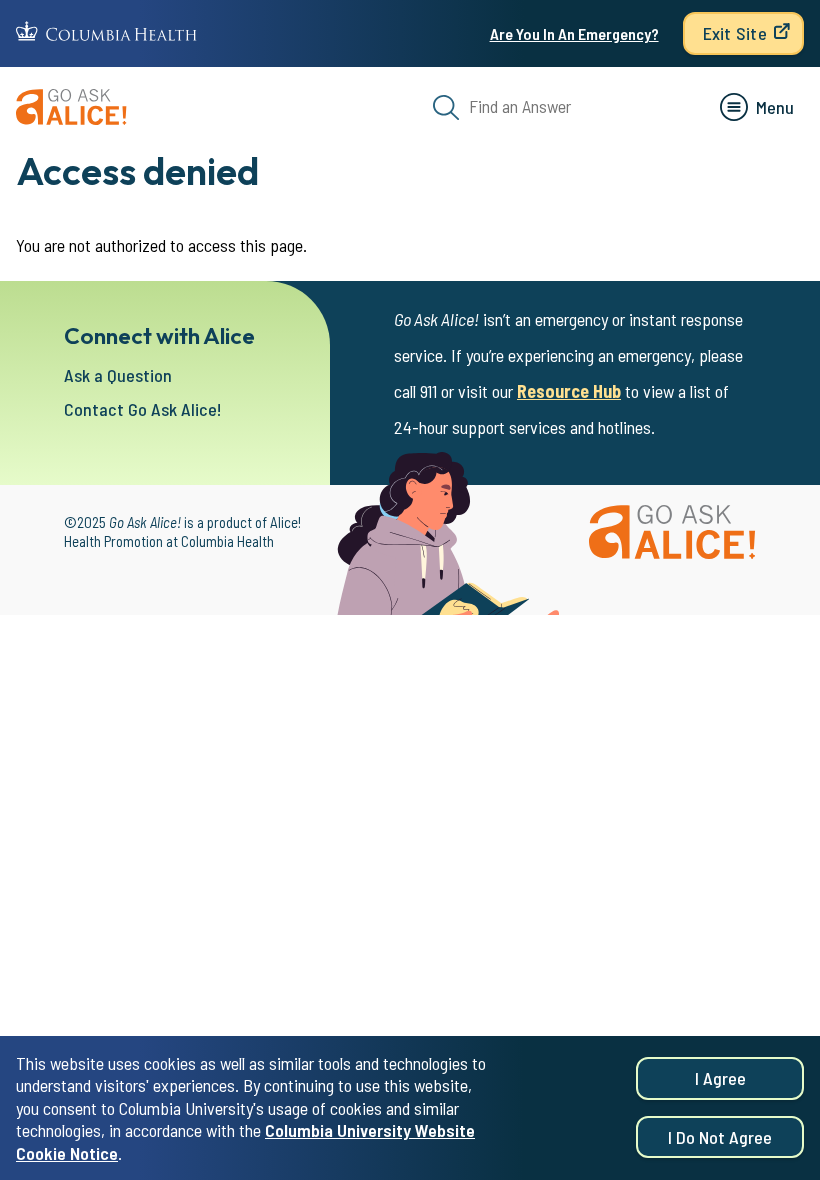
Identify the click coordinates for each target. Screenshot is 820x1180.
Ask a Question (118, 375)
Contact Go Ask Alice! (143, 409)
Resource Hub (569, 391)
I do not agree (720, 1137)
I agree (720, 1078)
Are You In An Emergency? (574, 33)
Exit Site (735, 33)
